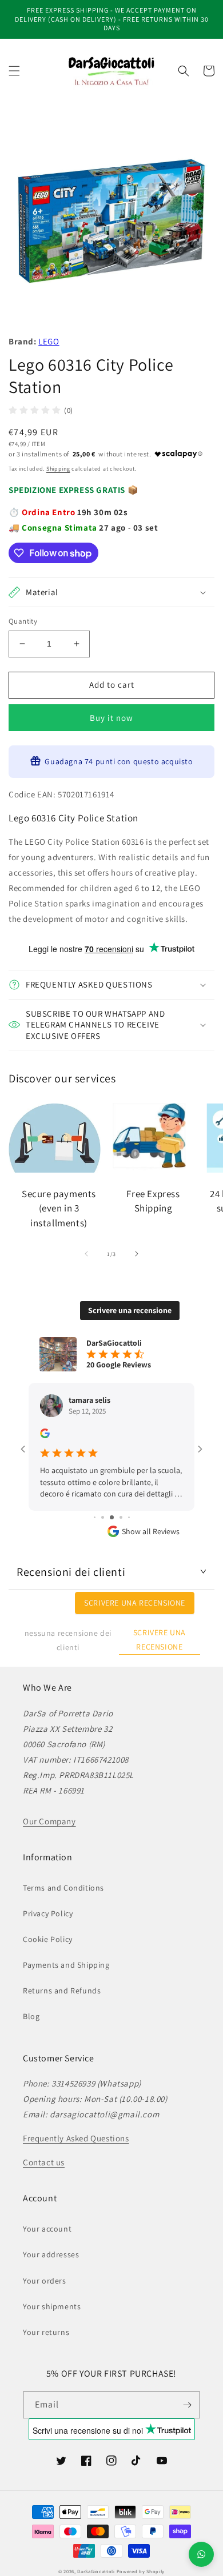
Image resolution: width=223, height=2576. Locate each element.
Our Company (49, 1821)
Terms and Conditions (63, 1888)
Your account (47, 2229)
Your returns (46, 2332)
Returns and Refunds (62, 1991)
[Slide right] (137, 1254)
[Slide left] (86, 1254)
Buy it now (111, 718)
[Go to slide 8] (129, 1517)
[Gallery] (111, 220)
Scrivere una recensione (130, 1310)
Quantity (23, 621)
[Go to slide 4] (95, 1517)
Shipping (58, 469)
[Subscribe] (187, 2405)
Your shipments (52, 2306)
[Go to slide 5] (103, 1517)
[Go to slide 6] (112, 1517)
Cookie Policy (48, 1939)
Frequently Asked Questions (76, 2138)
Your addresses (51, 2254)
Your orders (45, 2281)
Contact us (44, 2162)
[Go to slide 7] (121, 1517)
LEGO (49, 341)
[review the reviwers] (45, 1435)
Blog (31, 2016)
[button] (14, 71)
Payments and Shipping (66, 1965)
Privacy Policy (48, 1913)
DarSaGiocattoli (96, 2571)
